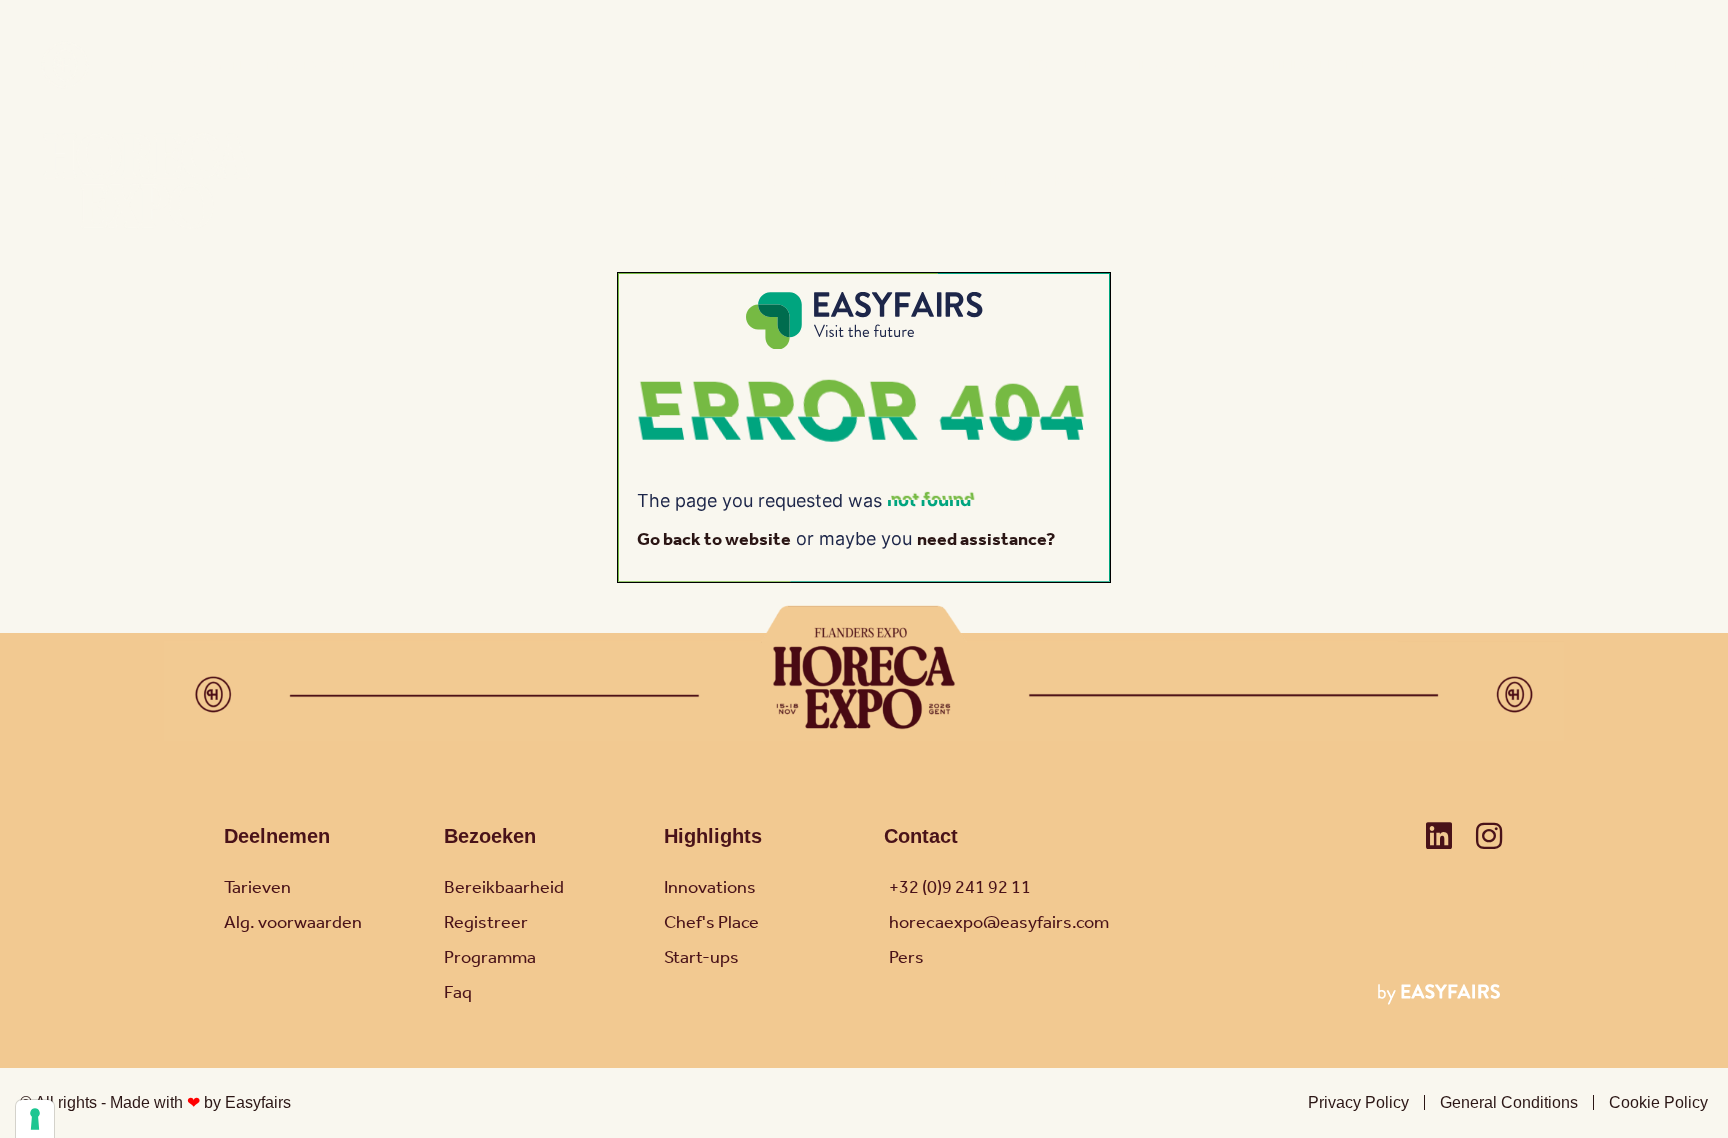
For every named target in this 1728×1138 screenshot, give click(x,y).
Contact (1474, 65)
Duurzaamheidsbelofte (1282, 65)
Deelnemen (277, 836)
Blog (1037, 65)
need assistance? (986, 540)
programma (1061, 181)
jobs (1405, 65)
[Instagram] (1489, 836)
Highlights (713, 836)
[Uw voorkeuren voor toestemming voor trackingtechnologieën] (35, 1119)
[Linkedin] (1439, 836)
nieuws (1152, 65)
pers (1091, 65)
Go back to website (714, 540)
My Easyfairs (1570, 65)
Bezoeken (490, 836)
